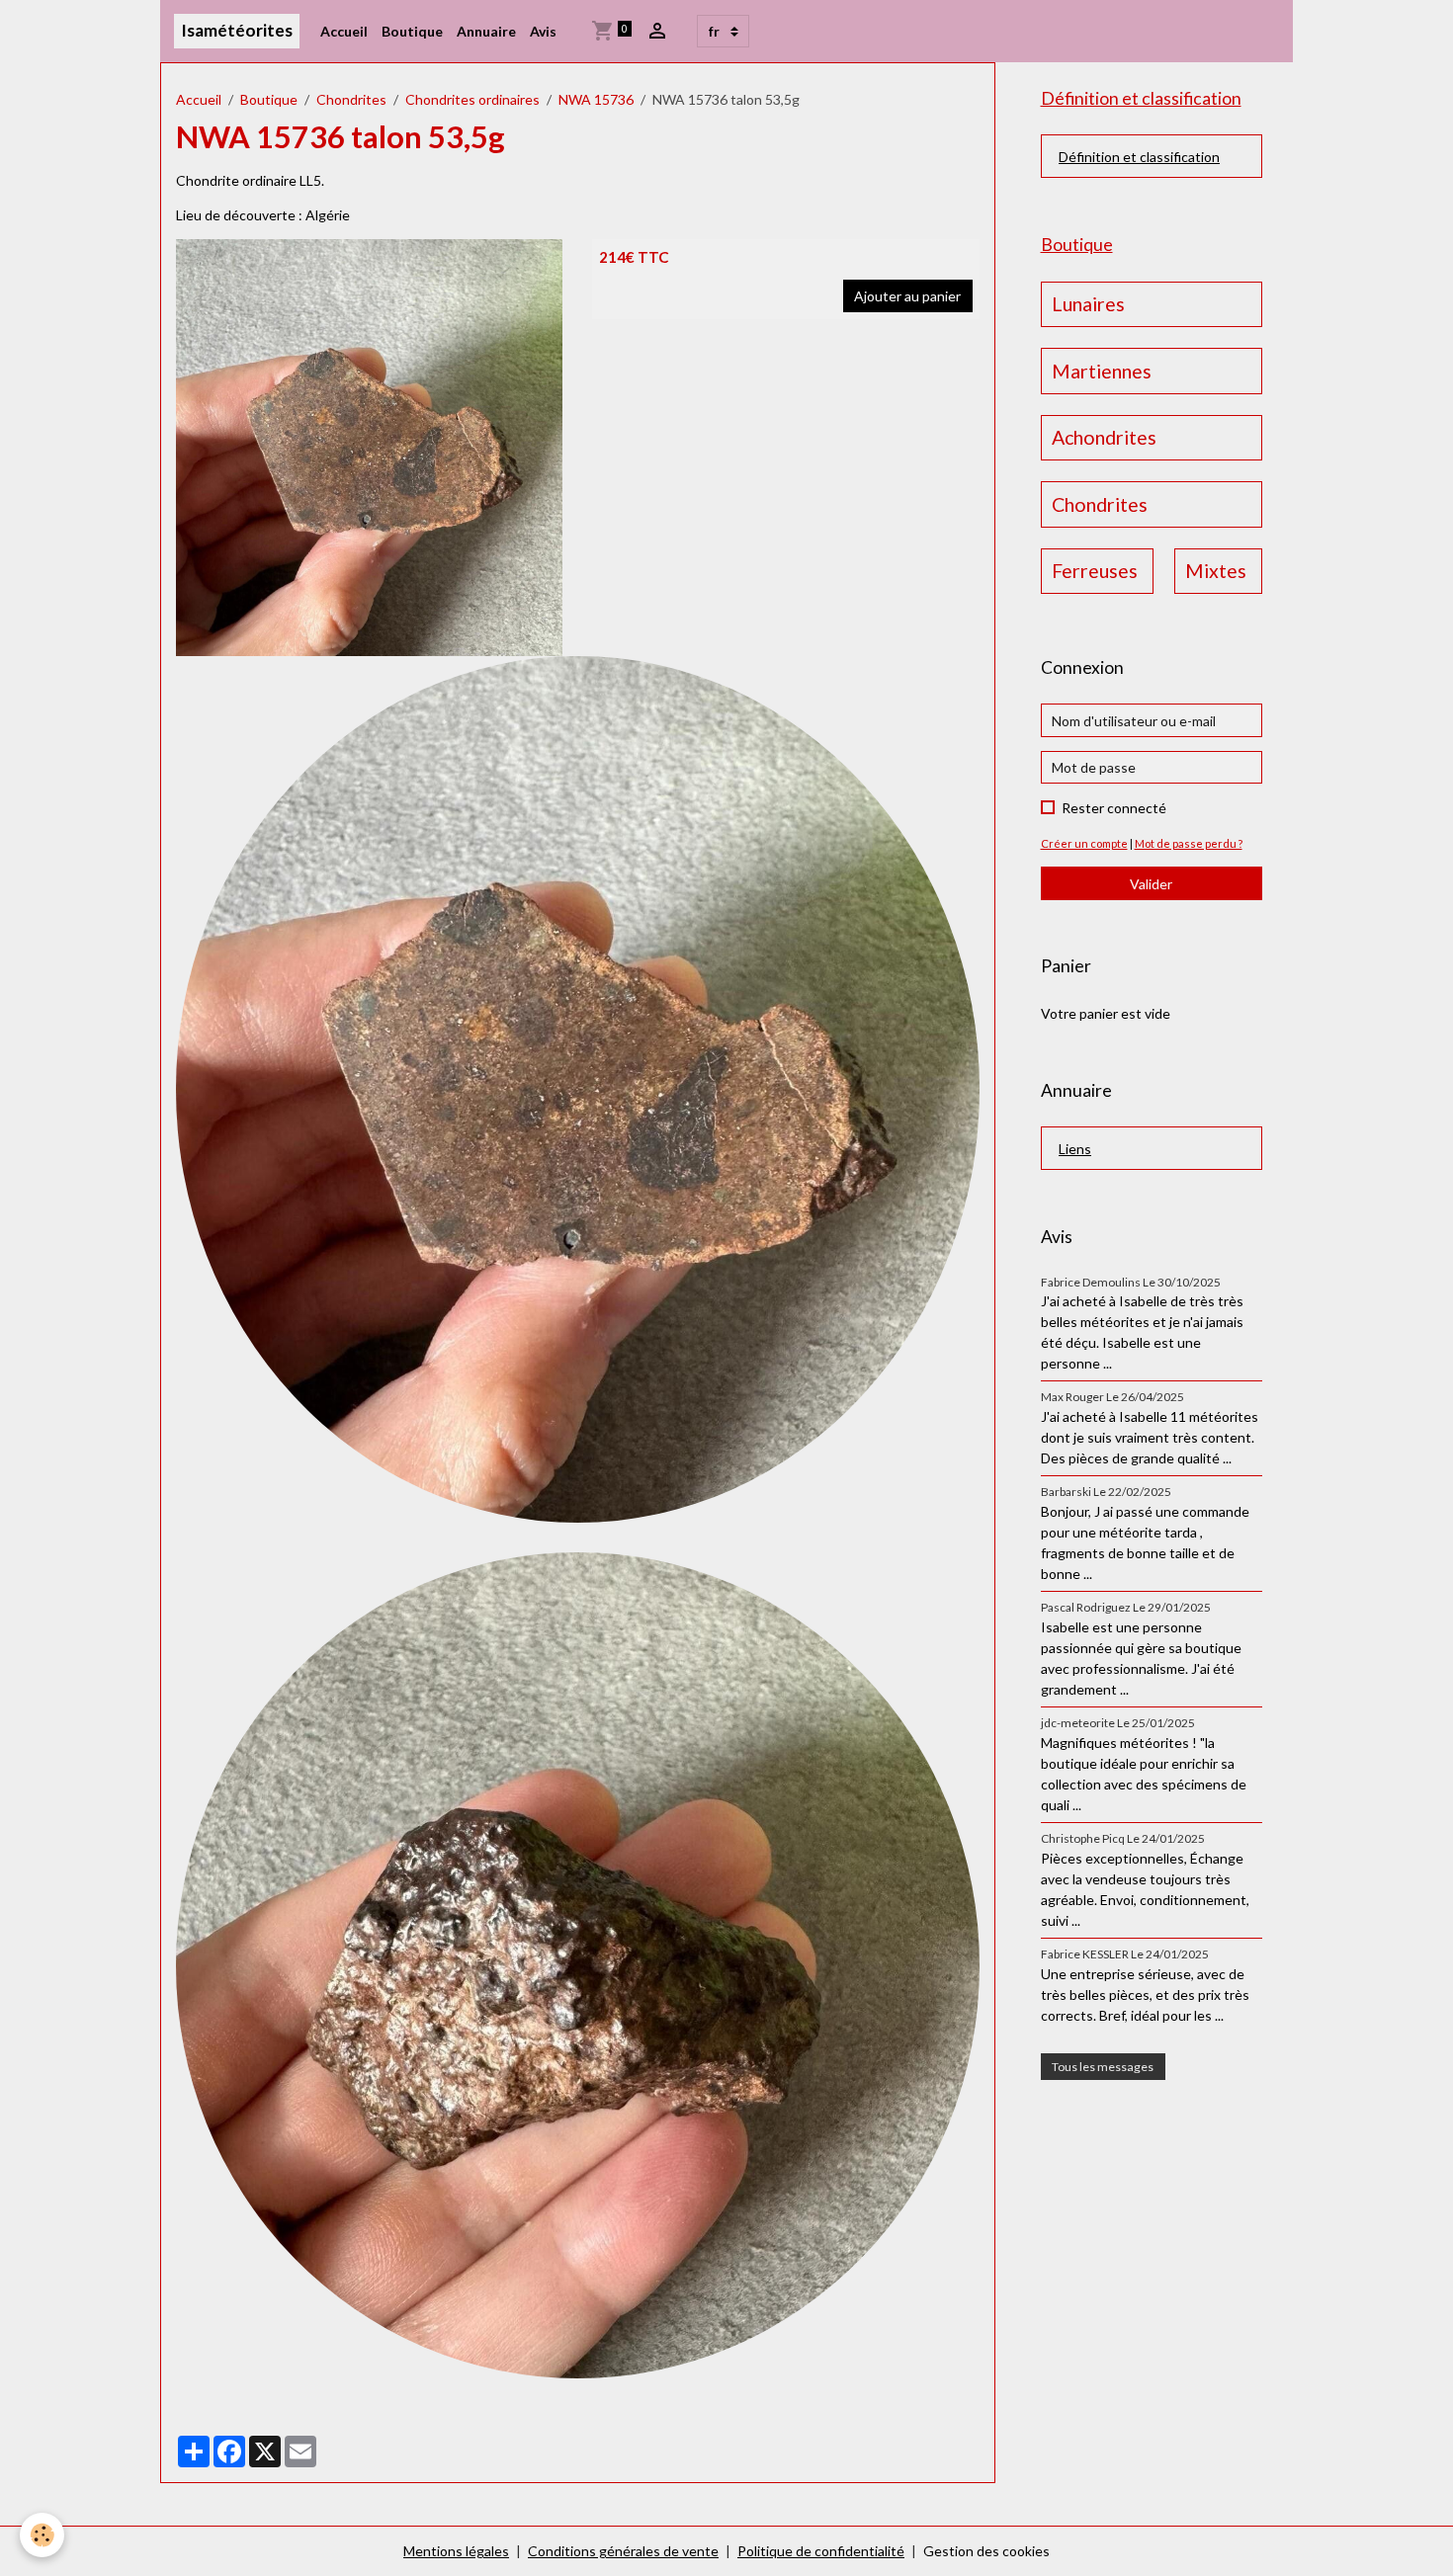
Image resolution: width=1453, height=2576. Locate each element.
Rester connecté (1114, 808)
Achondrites (1104, 437)
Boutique (412, 31)
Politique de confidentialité (821, 2551)
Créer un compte (1084, 843)
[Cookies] (42, 2535)
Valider (1151, 884)
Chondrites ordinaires (472, 99)
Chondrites (351, 99)
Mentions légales (456, 2551)
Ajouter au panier (907, 296)
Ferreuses (1095, 571)
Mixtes (1216, 571)
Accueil (344, 31)
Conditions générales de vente (623, 2551)
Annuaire (486, 31)
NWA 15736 (596, 99)
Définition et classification (1139, 157)
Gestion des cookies (986, 2551)
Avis (543, 31)
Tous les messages (1103, 2067)
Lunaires (1088, 304)
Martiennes (1102, 371)
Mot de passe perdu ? (1189, 843)
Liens (1075, 1149)
